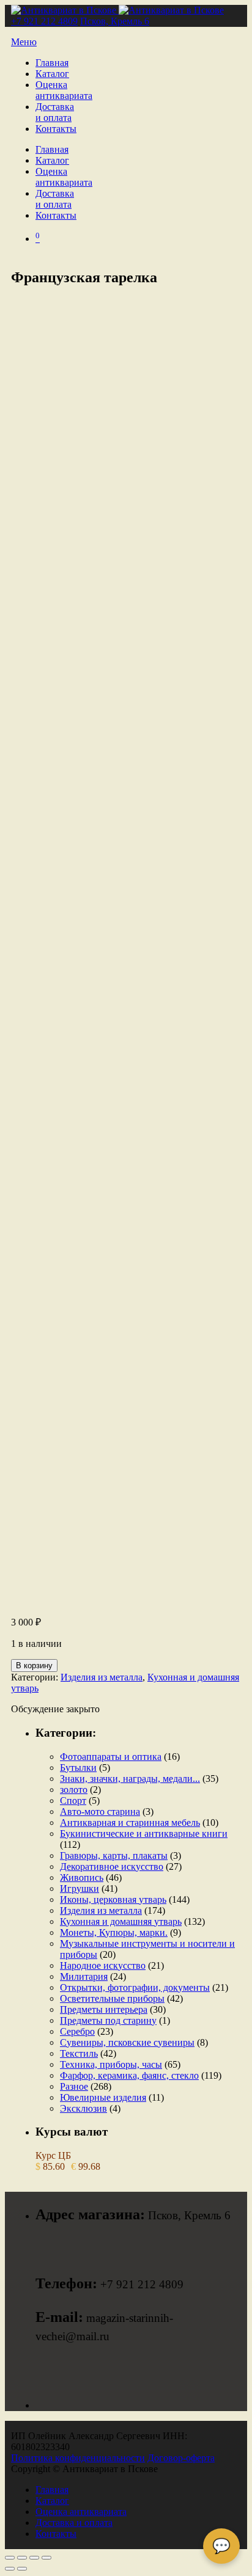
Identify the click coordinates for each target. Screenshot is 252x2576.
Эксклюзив (83, 2108)
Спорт (73, 1801)
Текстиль (79, 2053)
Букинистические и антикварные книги (144, 1833)
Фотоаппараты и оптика (111, 1757)
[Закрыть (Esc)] (46, 2558)
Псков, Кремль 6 (115, 21)
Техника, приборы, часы (111, 2064)
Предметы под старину (108, 2020)
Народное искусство (103, 1965)
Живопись (82, 1877)
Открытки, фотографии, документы (135, 1987)
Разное (74, 2086)
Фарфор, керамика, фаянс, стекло (129, 2075)
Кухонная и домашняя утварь (121, 1921)
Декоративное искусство (112, 1866)
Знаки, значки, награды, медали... (130, 1779)
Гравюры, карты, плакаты (114, 1855)
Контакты (56, 129)
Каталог (52, 74)
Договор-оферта (181, 2458)
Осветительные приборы (112, 1998)
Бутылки (78, 1768)
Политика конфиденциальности (78, 2458)
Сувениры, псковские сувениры (127, 2042)
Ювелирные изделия (103, 2097)
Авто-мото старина (100, 1812)
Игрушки (80, 1888)
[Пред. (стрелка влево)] (10, 2569)
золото (74, 1790)
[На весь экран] (22, 2558)
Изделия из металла (102, 1677)
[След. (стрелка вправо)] (22, 2569)
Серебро (77, 2031)
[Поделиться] (34, 2558)
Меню (24, 42)
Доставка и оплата (55, 112)
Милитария (84, 1976)
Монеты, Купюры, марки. (114, 1932)
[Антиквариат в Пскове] (117, 10)
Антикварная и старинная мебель (130, 1823)
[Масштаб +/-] (10, 2558)
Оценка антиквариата (64, 90)
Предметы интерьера (104, 2009)
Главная (52, 63)
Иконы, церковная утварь (113, 1899)
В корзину (34, 1666)
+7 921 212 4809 (44, 21)
